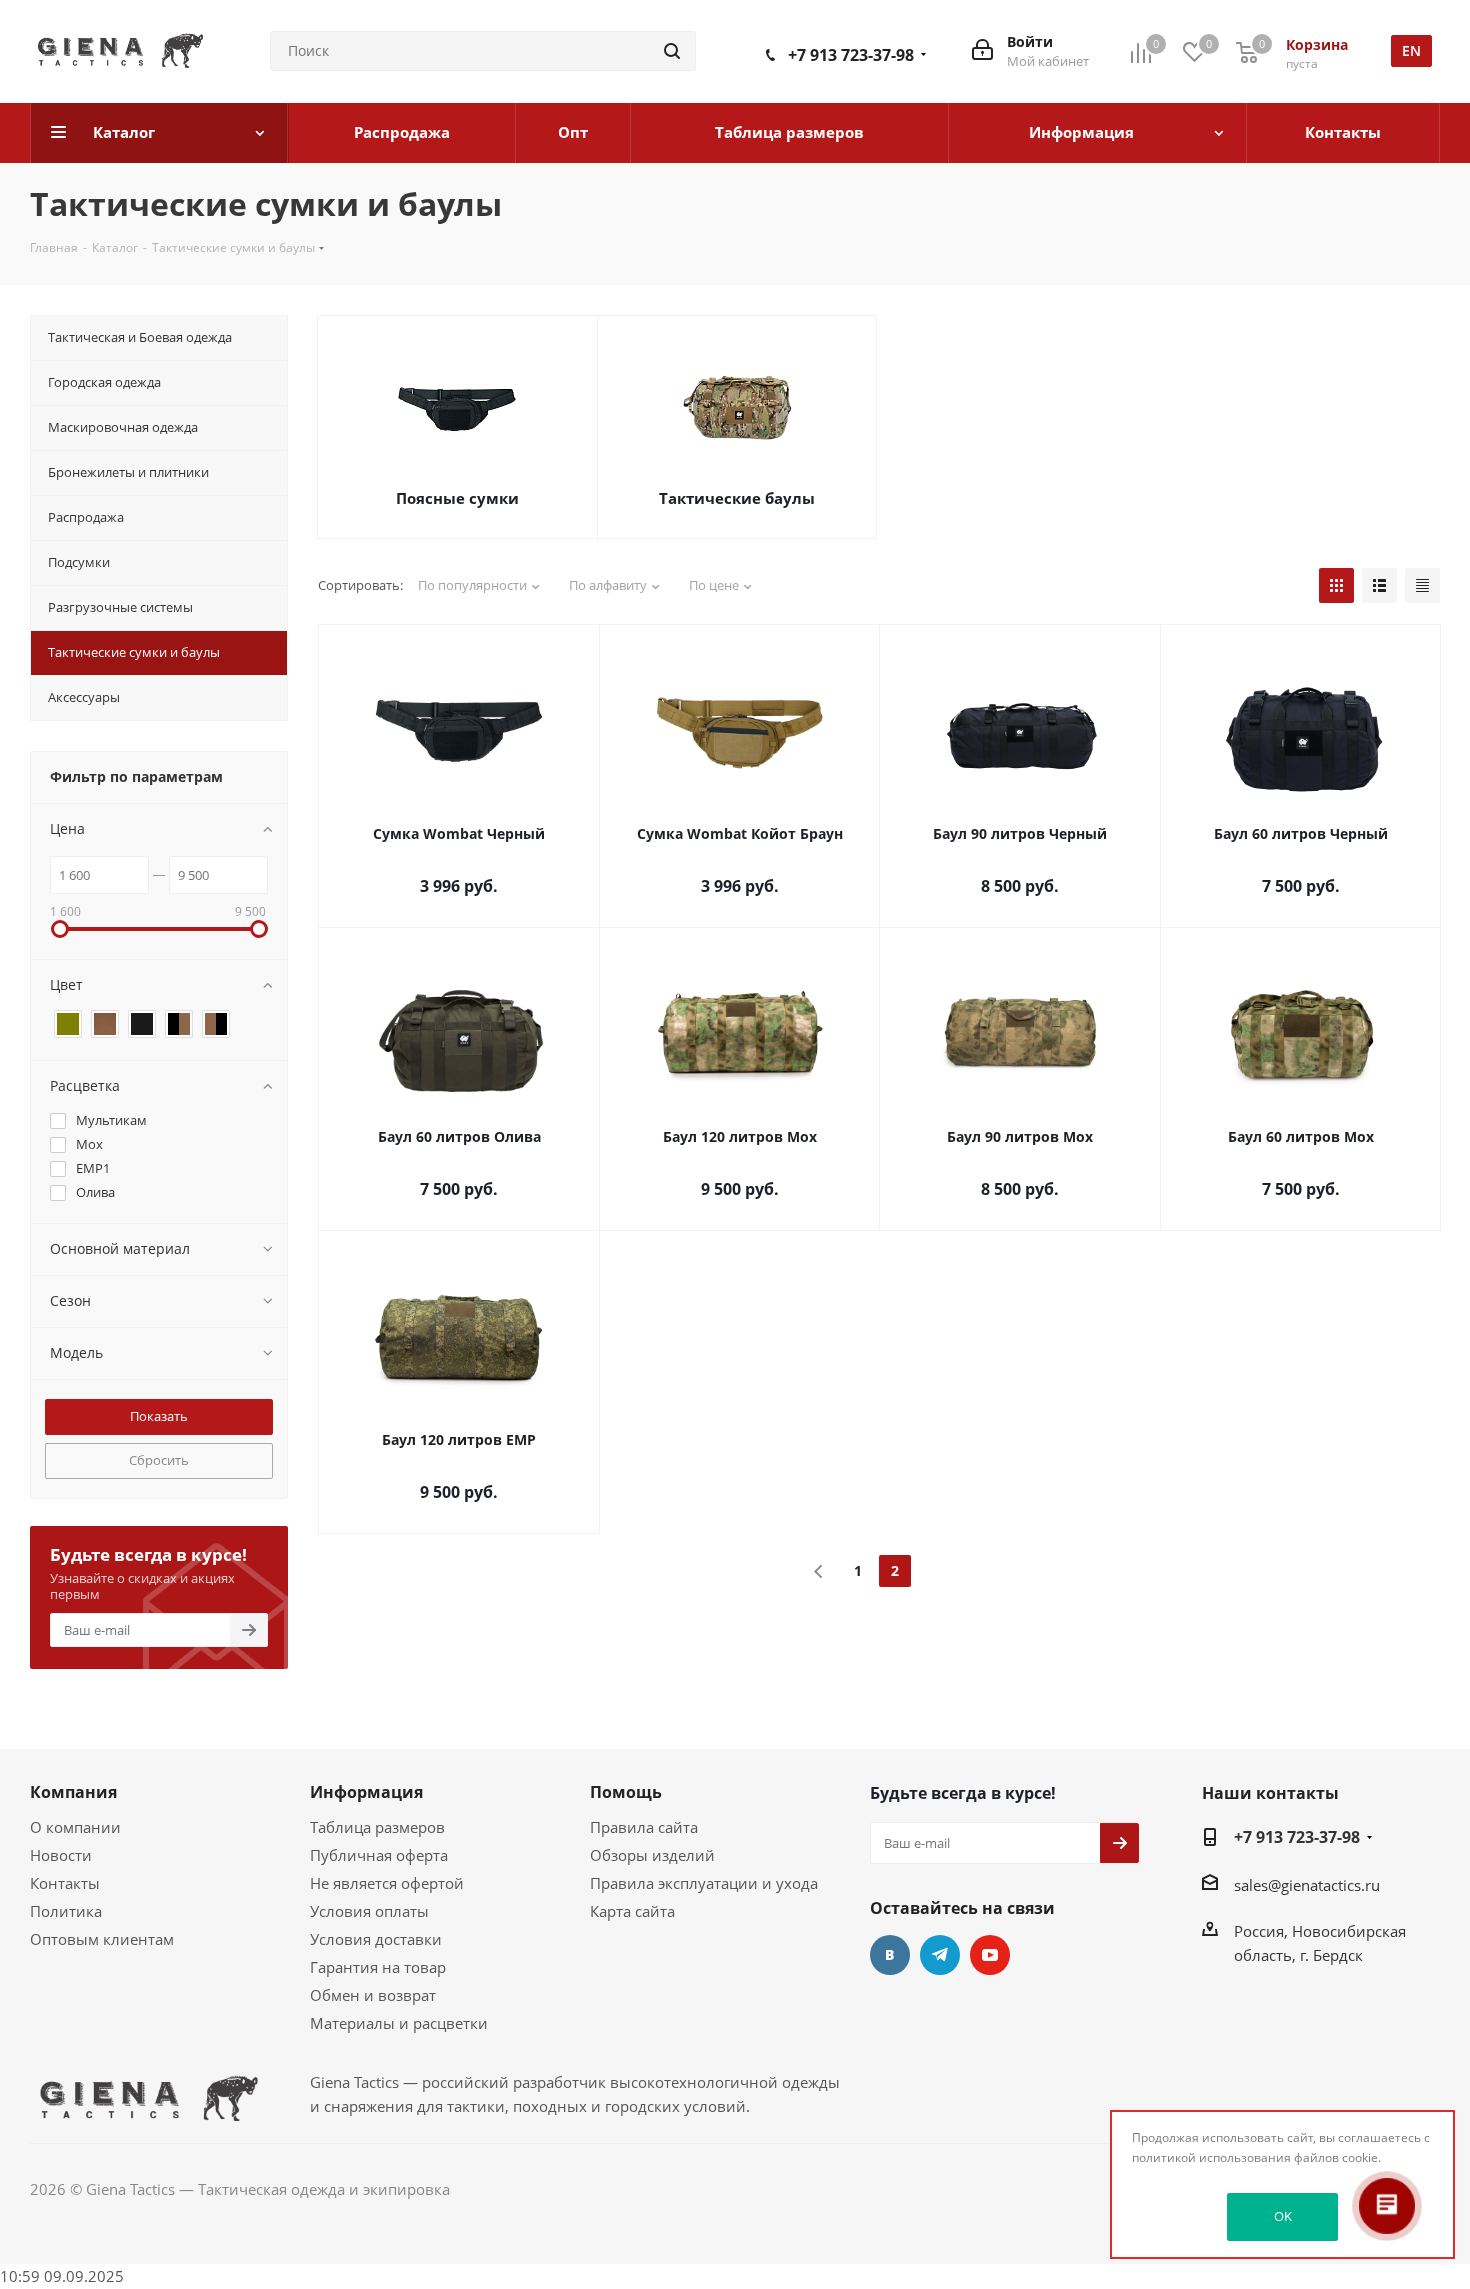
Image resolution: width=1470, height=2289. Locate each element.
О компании (75, 1827)
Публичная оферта (379, 1855)
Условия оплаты (369, 1911)
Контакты (65, 1883)
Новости (61, 1855)
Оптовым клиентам (102, 1939)
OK (1283, 2216)
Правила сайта (644, 1827)
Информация (366, 1792)
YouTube (990, 1955)
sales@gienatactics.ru (1307, 1885)
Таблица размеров (377, 1827)
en (1411, 50)
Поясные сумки (457, 498)
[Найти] (672, 51)
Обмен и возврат (373, 1995)
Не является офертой (387, 1883)
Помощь (626, 1792)
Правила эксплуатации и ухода (704, 1883)
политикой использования (1211, 2157)
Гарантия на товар (378, 1967)
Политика (66, 1911)
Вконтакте (890, 1955)
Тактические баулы (737, 498)
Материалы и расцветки (399, 2023)
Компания (73, 1792)
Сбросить (159, 1460)
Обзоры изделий (652, 1855)
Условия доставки (376, 1939)
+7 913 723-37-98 (851, 55)
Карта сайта (632, 1911)
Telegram (940, 1955)
